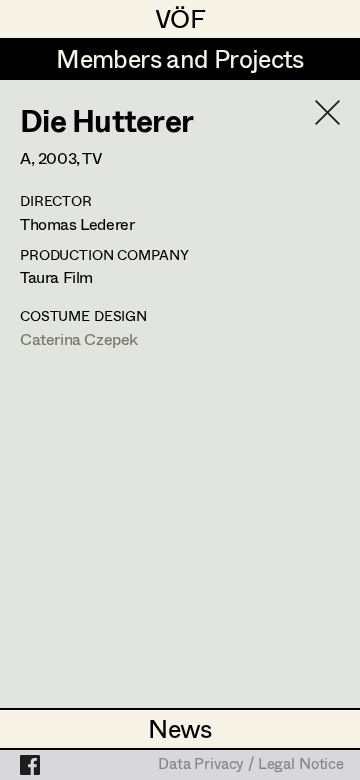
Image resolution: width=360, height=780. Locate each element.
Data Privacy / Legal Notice (251, 765)
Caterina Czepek (79, 338)
